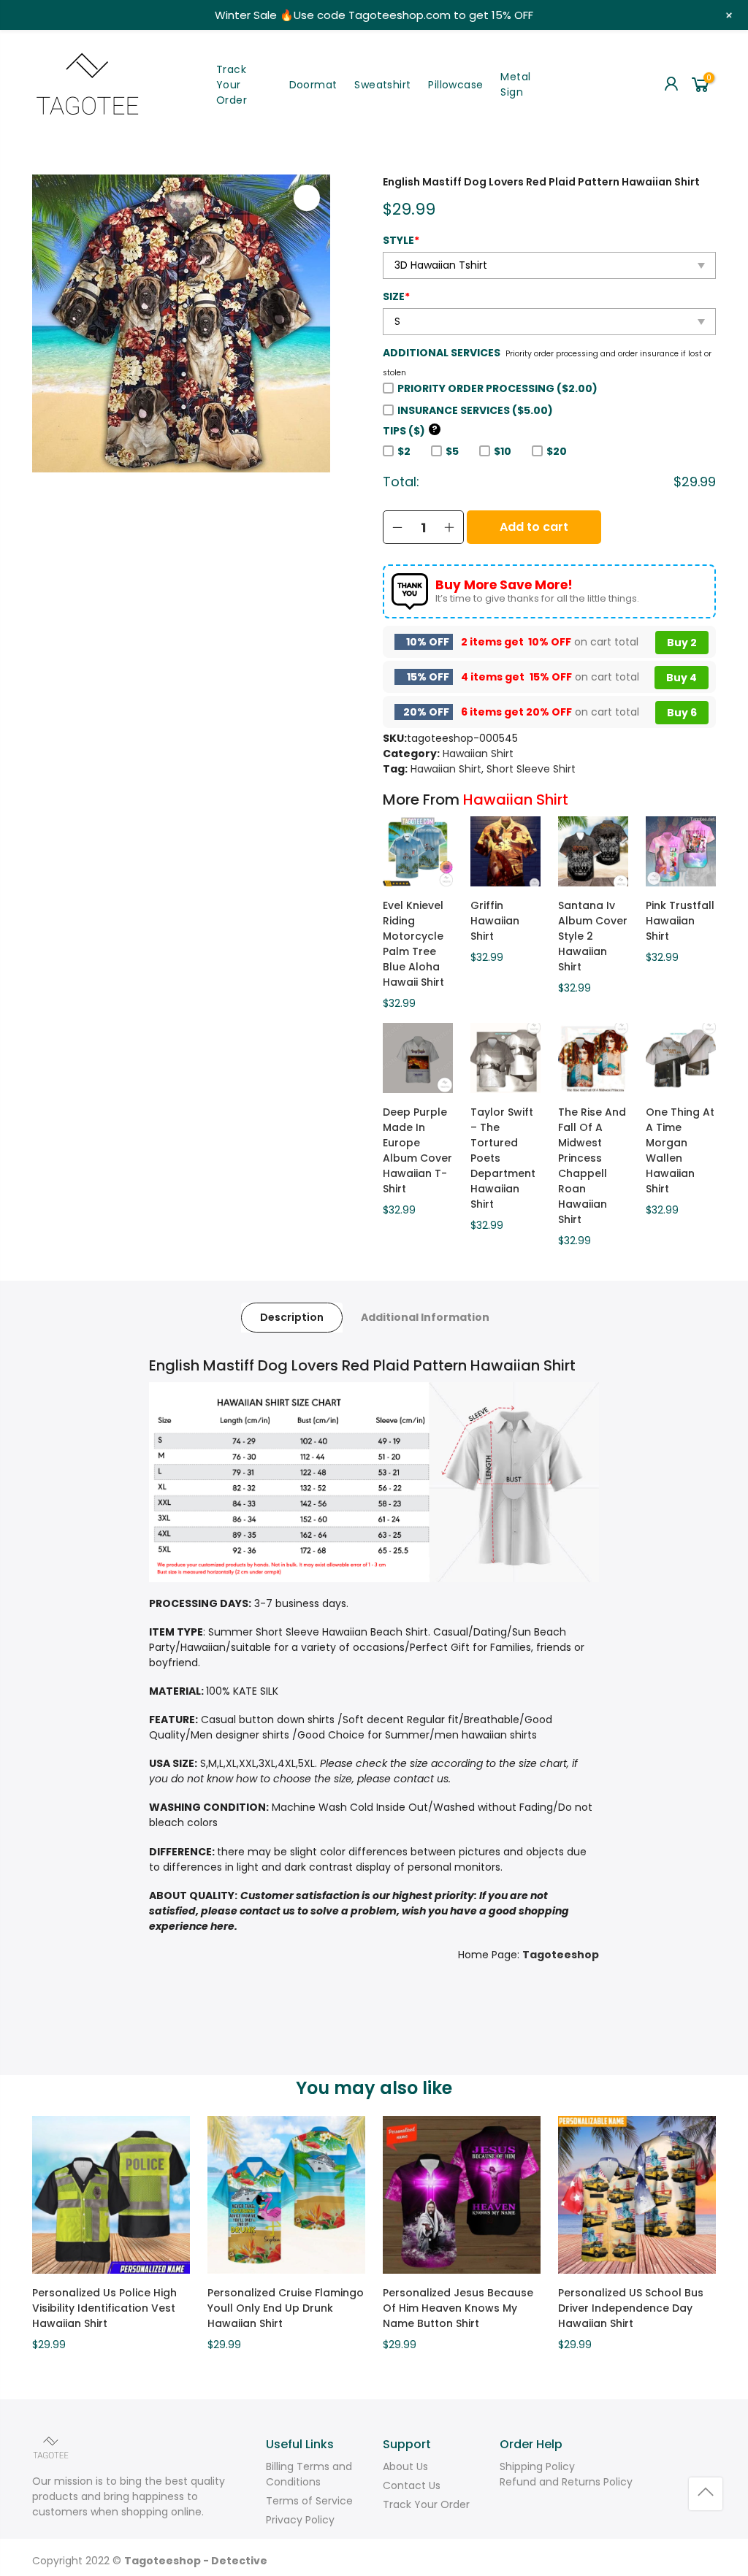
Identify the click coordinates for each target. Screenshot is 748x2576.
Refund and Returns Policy (566, 2482)
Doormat (313, 85)
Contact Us (412, 2485)
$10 (503, 451)
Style (401, 240)
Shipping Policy (537, 2466)
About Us (405, 2466)
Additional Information (425, 1317)
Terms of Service (309, 2501)
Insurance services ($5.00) (475, 410)
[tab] (292, 1318)
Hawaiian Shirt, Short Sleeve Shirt (493, 769)
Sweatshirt (382, 85)
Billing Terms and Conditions (309, 2474)
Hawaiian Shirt (478, 754)
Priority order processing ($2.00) (497, 388)
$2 (404, 451)
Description (292, 1317)
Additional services (442, 353)
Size (396, 296)
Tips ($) (410, 431)
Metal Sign (515, 84)
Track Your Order (232, 85)
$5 (452, 451)
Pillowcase (455, 85)
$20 (557, 451)
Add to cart (534, 527)
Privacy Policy (300, 2520)
